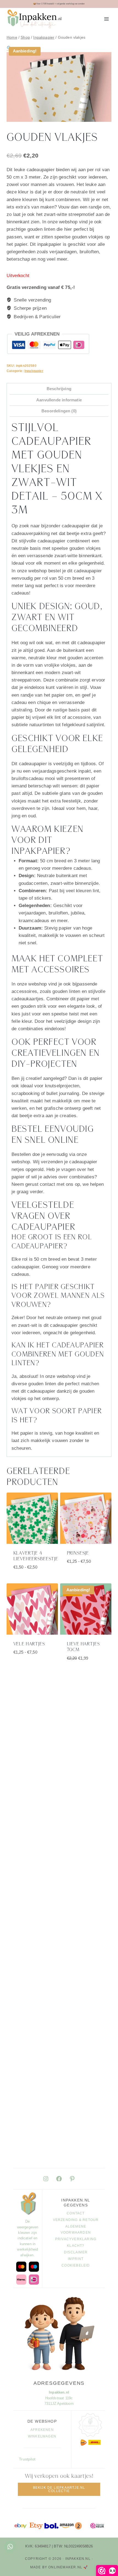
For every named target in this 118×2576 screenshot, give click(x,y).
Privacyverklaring (76, 2239)
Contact (76, 2213)
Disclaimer (76, 2252)
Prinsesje (78, 1553)
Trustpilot (27, 2459)
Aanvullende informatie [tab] (59, 400)
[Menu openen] (106, 19)
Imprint (76, 2259)
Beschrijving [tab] (59, 389)
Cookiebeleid (76, 2265)
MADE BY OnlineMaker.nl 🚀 (59, 2567)
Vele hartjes (29, 1644)
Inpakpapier (34, 371)
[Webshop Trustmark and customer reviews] (97, 2526)
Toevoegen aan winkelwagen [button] (87, 1670)
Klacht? (76, 2246)
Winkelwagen (42, 2436)
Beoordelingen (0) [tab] (59, 411)
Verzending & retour (76, 2220)
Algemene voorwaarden (76, 2229)
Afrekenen (42, 2430)
